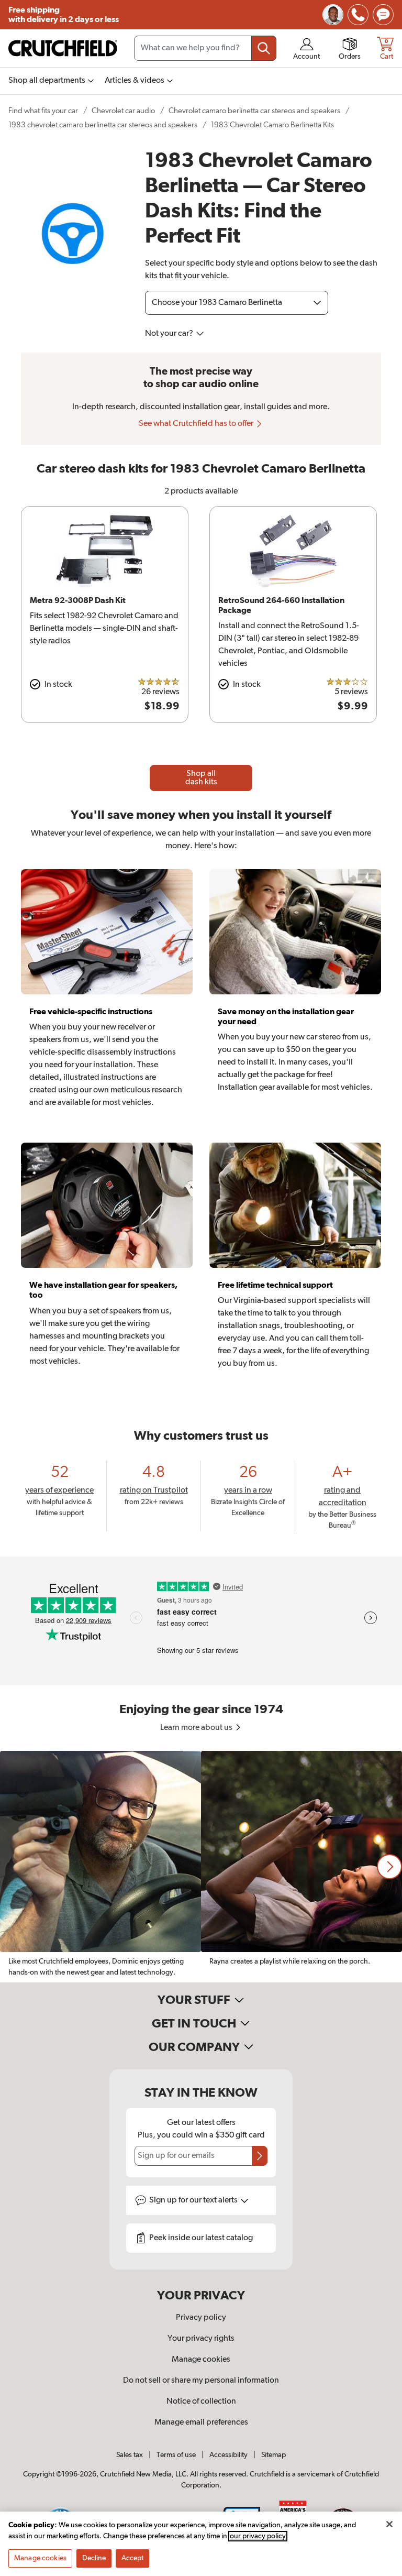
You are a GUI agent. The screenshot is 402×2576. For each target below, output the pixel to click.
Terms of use (176, 2455)
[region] (201, 1867)
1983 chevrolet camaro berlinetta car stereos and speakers (103, 125)
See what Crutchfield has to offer (197, 424)
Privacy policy (201, 2318)
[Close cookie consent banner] (389, 2524)
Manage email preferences (201, 2422)
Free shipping (64, 15)
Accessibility (228, 2455)
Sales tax (130, 2455)
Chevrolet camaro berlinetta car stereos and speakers (254, 111)
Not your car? (170, 334)
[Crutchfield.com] (63, 48)
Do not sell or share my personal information (201, 2381)
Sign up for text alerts (194, 2200)
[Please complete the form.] (260, 2156)
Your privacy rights (201, 2339)
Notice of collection (201, 2402)
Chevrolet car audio (123, 111)
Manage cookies (201, 2360)
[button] (389, 1867)
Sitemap (273, 2455)
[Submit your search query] (264, 48)
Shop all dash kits (201, 778)
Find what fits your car (43, 111)
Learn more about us (197, 1728)
